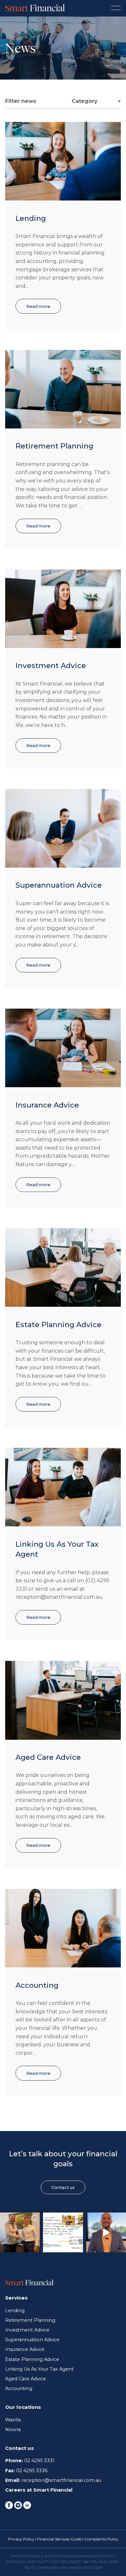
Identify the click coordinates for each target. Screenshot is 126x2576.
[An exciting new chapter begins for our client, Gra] (20, 2232)
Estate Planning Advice (58, 1325)
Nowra (13, 2430)
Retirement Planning (54, 446)
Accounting (37, 1985)
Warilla (13, 2420)
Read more (38, 306)
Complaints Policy (101, 2539)
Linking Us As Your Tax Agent (39, 2369)
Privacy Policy (21, 2539)
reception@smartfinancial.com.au (61, 2480)
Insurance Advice (47, 1105)
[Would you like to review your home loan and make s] (106, 2232)
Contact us (63, 2187)
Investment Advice (51, 666)
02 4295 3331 (39, 2461)
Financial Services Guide (59, 2539)
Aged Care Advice (48, 1757)
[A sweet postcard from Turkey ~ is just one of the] (63, 2232)
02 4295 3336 (32, 2471)
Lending (31, 218)
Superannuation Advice (59, 885)
